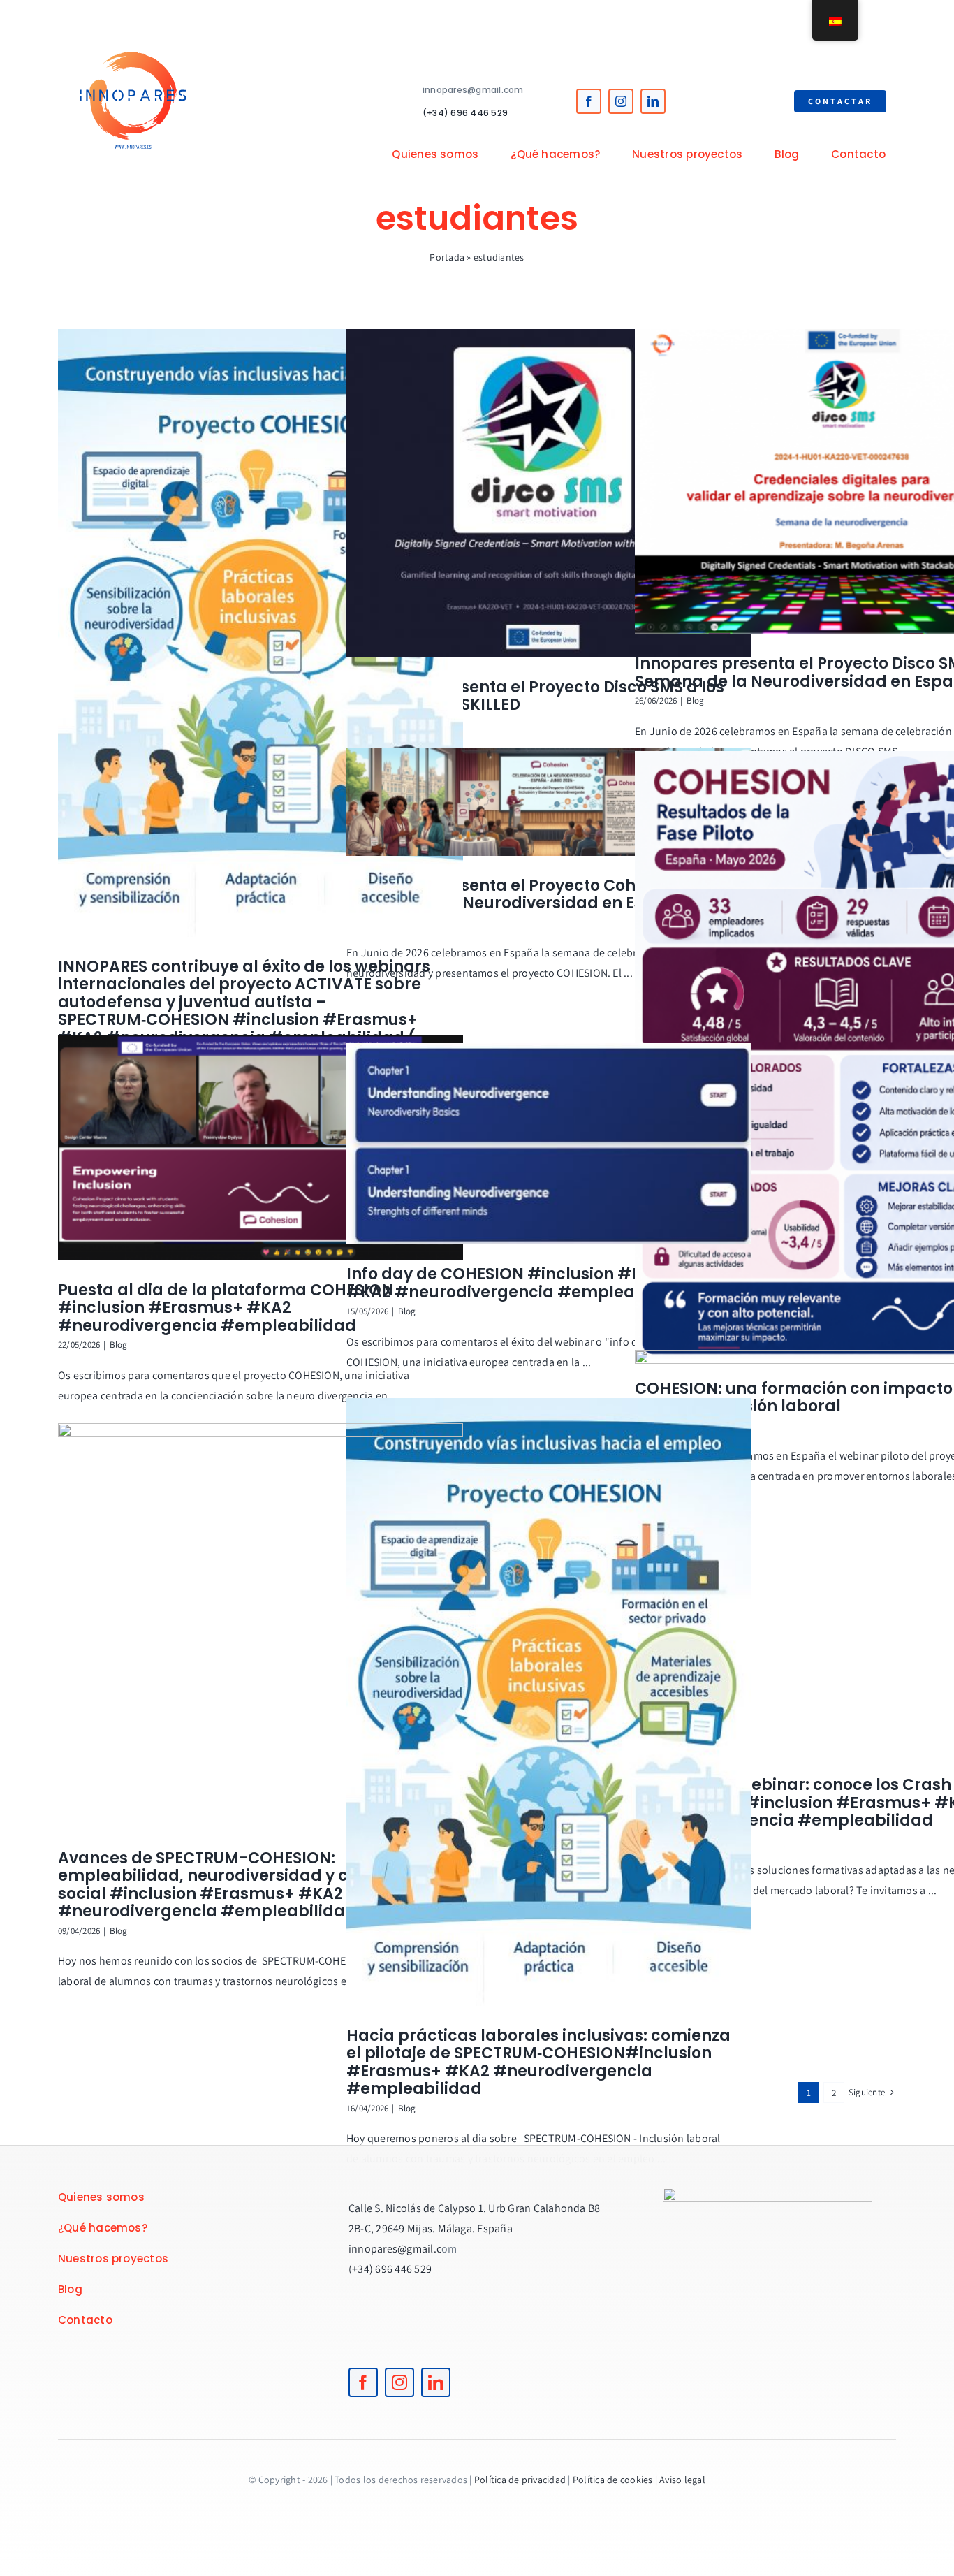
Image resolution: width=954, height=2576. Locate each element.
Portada (447, 257)
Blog (696, 700)
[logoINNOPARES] (133, 26)
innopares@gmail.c (395, 2249)
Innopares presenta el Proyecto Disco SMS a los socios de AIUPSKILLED (535, 696)
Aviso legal (682, 2480)
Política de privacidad (520, 2480)
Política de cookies (613, 2480)
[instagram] (621, 101)
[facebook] (589, 101)
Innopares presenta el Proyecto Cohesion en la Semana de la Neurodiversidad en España (534, 895)
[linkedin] (653, 101)
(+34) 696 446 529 (465, 113)
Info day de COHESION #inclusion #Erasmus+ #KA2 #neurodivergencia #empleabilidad (529, 1283)
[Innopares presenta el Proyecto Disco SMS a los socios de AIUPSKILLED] (549, 493)
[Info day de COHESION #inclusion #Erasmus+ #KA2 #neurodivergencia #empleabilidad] (549, 1144)
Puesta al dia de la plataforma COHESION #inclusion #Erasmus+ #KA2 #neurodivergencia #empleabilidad (226, 1308)
